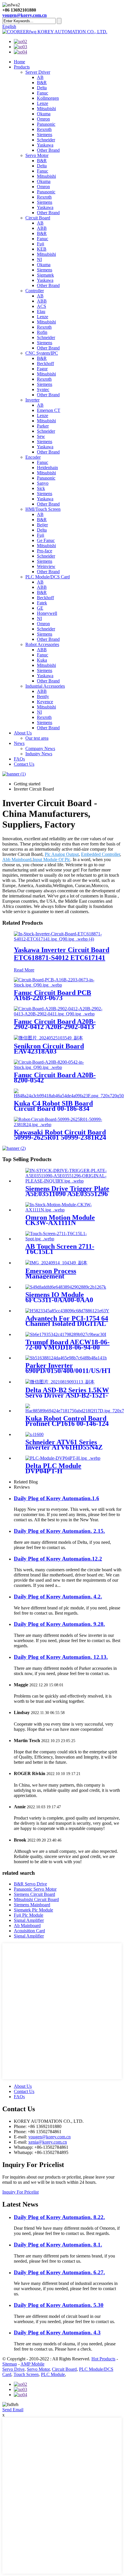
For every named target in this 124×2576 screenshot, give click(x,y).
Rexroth (44, 129)
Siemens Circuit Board (34, 1894)
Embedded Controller (100, 854)
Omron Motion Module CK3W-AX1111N (60, 1220)
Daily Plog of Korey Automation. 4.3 (57, 2332)
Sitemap (10, 2364)
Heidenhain (47, 468)
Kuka (42, 660)
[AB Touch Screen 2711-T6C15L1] (68, 1239)
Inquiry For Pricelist (20, 2192)
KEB (42, 249)
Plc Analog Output (62, 854)
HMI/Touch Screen (43, 509)
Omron (43, 119)
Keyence (45, 702)
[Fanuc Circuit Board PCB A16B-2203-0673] (62, 985)
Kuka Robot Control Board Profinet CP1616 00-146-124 (67, 1421)
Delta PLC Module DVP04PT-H (53, 1468)
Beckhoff (45, 363)
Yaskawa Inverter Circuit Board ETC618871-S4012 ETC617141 (62, 954)
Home (19, 62)
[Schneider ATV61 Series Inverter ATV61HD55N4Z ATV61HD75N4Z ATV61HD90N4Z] (34, 1434)
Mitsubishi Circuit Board (36, 1899)
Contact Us (24, 764)
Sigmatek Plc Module (33, 1910)
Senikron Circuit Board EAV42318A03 (49, 1049)
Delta (42, 88)
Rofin (42, 332)
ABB (42, 228)
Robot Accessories (42, 644)
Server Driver (38, 72)
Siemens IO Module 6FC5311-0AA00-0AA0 (59, 1297)
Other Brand (48, 150)
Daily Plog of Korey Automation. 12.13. (61, 1657)
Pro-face (45, 551)
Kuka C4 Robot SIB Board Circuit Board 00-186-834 (53, 1106)
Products (22, 67)
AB (40, 77)
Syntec (43, 389)
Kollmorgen (48, 98)
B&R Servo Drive (30, 1884)
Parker (43, 426)
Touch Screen (26, 2374)
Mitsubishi (46, 109)
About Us (23, 733)
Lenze (43, 103)
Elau (41, 311)
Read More (24, 970)
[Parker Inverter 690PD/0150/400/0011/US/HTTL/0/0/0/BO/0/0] (66, 1358)
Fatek (42, 603)
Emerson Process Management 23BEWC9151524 (51, 1276)
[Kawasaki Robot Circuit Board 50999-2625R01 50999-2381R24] (62, 1125)
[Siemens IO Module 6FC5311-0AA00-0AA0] (66, 1287)
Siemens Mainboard (32, 1905)
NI (39, 259)
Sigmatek (45, 275)
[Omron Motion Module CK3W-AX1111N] (68, 1210)
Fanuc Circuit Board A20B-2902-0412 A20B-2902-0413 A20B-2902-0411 (55, 1027)
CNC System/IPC (42, 353)
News (19, 743)
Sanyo (43, 483)
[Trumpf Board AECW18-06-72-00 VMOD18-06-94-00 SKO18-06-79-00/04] (66, 1334)
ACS (42, 306)
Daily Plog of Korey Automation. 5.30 (59, 2305)
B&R (42, 83)
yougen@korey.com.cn (25, 15)
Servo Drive (13, 2369)
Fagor (42, 369)
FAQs (19, 759)
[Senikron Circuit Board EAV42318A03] (48, 1038)
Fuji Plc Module (29, 1915)
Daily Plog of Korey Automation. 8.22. (59, 2217)
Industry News (39, 754)
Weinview (46, 566)
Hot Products (103, 2359)
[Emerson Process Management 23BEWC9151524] (56, 1263)
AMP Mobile (32, 2364)
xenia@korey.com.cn (48, 2142)
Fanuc (43, 93)
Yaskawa (45, 145)
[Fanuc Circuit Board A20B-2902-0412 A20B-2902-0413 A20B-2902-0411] (62, 1014)
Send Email (13, 2410)
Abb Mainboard (17, 859)
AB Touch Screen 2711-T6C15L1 (60, 1249)
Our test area (37, 738)
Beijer (42, 525)
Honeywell (47, 613)
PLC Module (53, 2374)
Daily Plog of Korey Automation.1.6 (57, 1498)
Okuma (44, 114)
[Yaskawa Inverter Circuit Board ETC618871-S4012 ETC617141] (62, 939)
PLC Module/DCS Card (48, 577)
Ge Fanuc (46, 540)
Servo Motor (37, 155)
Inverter (32, 400)
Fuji (41, 244)
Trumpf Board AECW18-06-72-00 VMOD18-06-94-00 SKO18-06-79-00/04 (67, 1347)
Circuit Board (38, 218)
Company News (40, 748)
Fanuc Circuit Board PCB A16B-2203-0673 (52, 995)
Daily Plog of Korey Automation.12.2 (58, 1559)
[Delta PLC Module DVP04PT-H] (63, 1458)
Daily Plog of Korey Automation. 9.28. (59, 1624)
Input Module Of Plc (51, 859)
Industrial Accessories (45, 686)
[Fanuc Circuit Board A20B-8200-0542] (62, 1067)
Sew (41, 436)
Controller (35, 291)
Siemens (45, 135)
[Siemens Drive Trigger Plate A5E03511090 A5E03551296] (68, 1181)
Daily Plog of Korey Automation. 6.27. (59, 2272)
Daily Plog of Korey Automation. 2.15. (59, 1531)
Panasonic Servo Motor (35, 1889)
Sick (41, 488)
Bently (43, 696)
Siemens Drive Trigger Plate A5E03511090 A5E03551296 (67, 1191)
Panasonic (46, 124)
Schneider (46, 140)
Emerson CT (49, 410)
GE (40, 608)
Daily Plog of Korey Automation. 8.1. (58, 2245)
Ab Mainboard (27, 1925)
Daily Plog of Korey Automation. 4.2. (58, 1597)
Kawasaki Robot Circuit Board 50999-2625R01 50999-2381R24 (60, 1135)
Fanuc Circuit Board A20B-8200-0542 (55, 1078)
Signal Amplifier (29, 1920)
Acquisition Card (29, 1931)
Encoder (33, 457)
